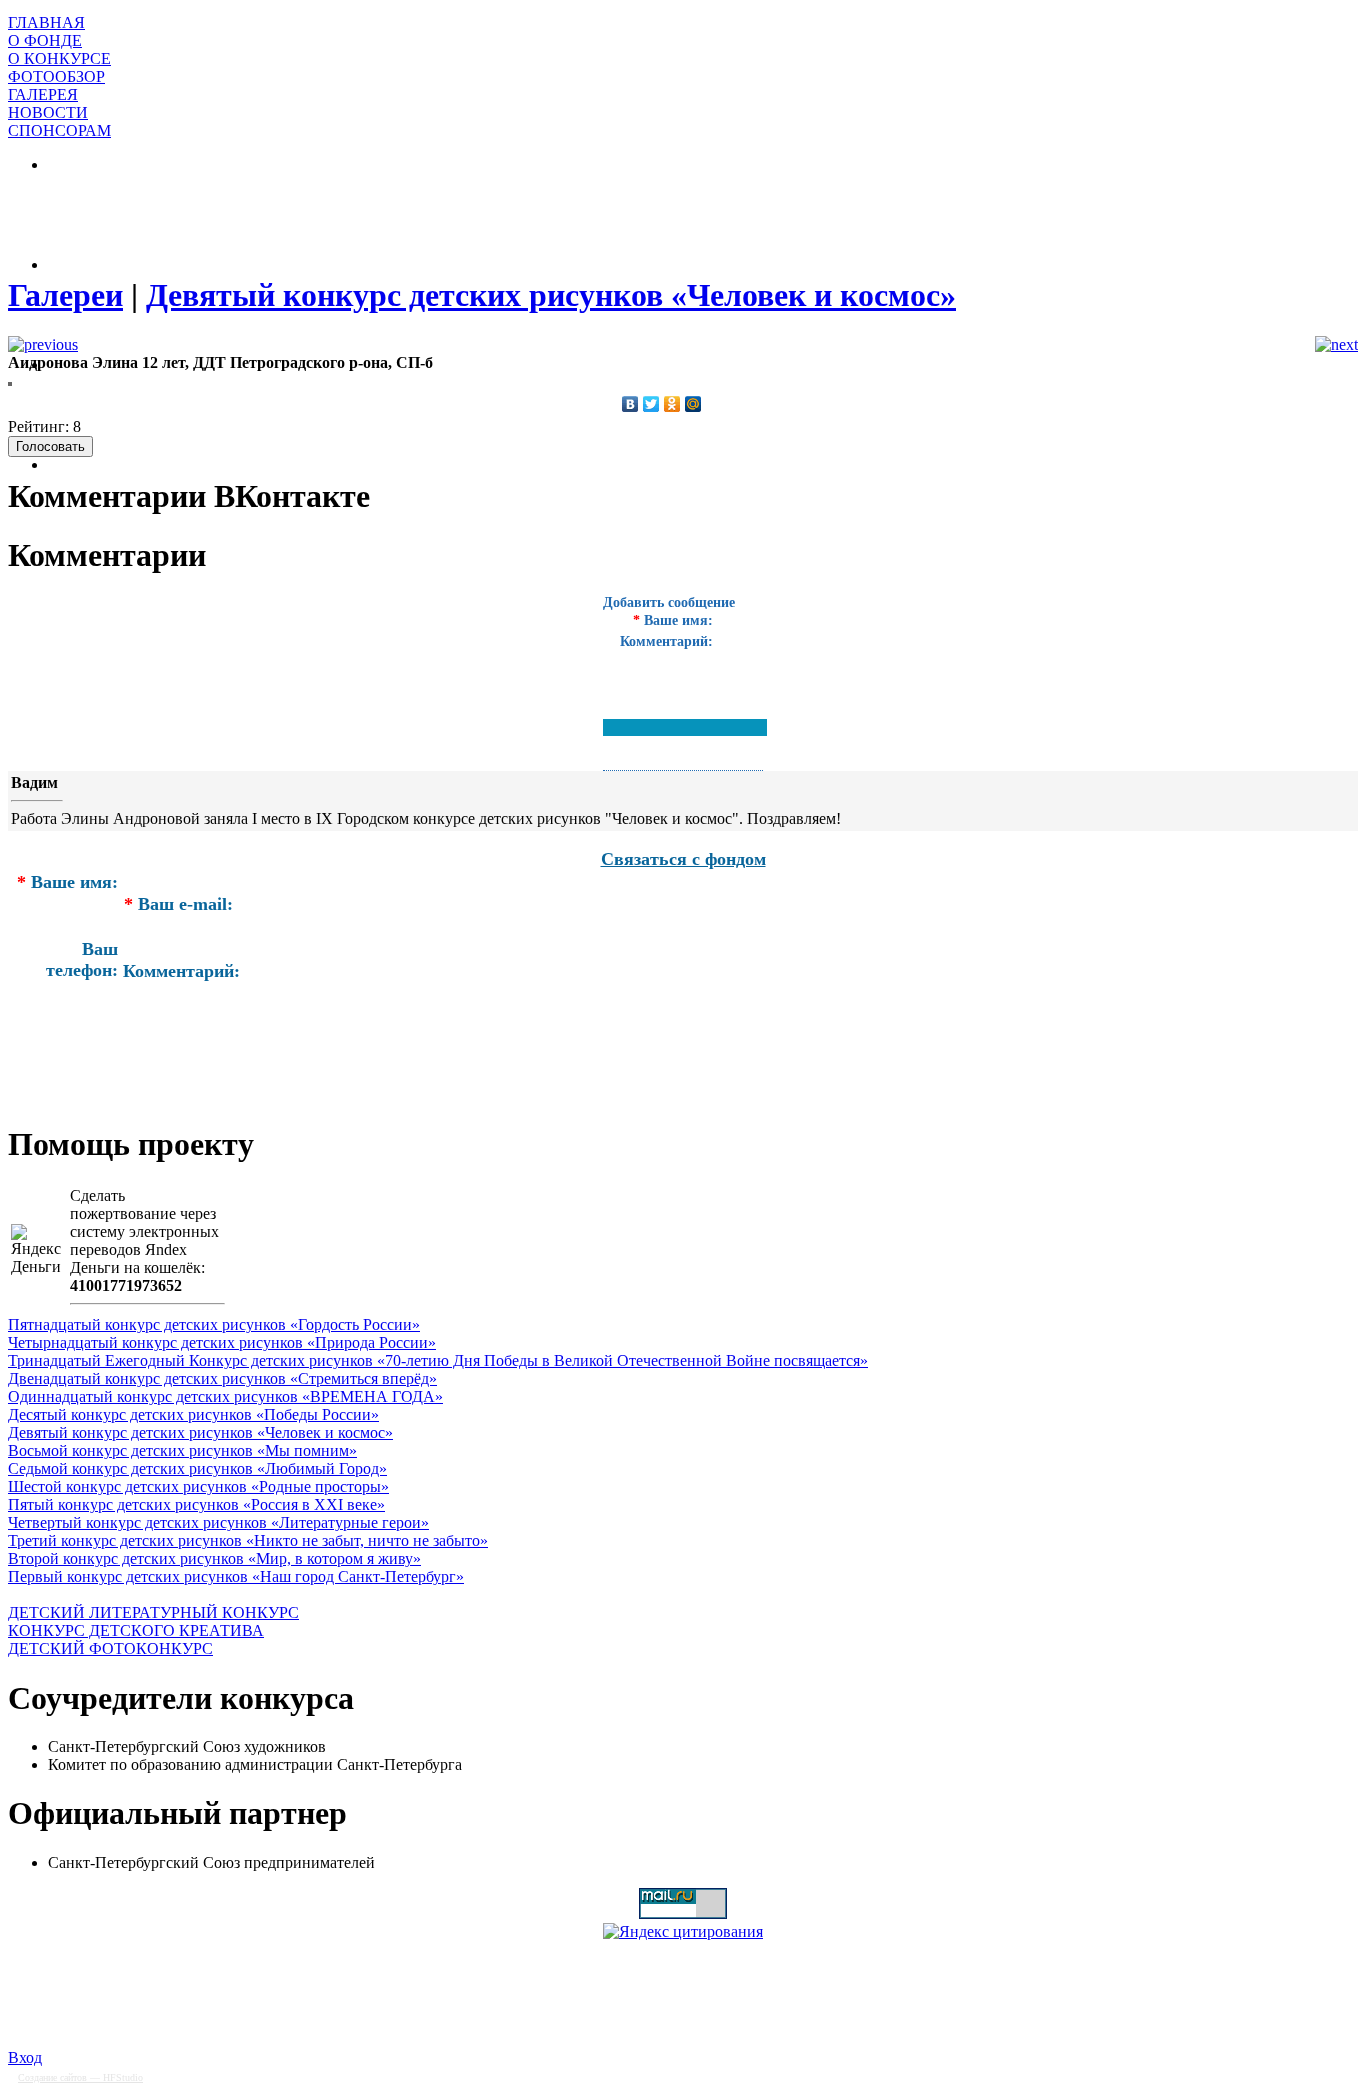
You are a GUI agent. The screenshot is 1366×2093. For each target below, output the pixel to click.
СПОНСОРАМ (59, 130)
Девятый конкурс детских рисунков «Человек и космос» (200, 1432)
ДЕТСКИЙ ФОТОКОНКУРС (110, 1648)
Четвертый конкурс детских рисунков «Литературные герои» (218, 1522)
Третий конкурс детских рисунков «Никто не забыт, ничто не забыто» (248, 1540)
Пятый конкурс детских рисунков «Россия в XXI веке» (196, 1504)
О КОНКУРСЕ (59, 58)
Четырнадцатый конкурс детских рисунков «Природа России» (222, 1342)
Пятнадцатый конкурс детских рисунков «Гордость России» (214, 1324)
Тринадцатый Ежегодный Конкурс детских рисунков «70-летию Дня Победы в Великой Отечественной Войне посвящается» (438, 1360)
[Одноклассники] (672, 404)
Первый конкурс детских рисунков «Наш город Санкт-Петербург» (236, 1576)
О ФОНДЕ (45, 40)
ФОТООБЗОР (56, 76)
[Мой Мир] (693, 404)
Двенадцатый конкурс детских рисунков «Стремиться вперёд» (222, 1378)
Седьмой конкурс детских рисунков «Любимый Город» (197, 1468)
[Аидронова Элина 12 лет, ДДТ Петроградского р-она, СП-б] (10, 380)
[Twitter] (651, 404)
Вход (25, 2057)
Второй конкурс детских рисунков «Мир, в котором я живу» (214, 1558)
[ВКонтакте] (630, 404)
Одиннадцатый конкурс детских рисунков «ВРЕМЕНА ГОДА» (225, 1396)
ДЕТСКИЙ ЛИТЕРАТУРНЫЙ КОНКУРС (153, 1612)
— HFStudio (80, 2077)
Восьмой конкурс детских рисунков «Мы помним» (182, 1450)
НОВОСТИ (48, 112)
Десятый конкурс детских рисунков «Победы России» (193, 1414)
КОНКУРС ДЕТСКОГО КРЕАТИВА (136, 1630)
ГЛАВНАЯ (46, 22)
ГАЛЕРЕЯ (43, 94)
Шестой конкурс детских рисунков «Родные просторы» (198, 1486)
